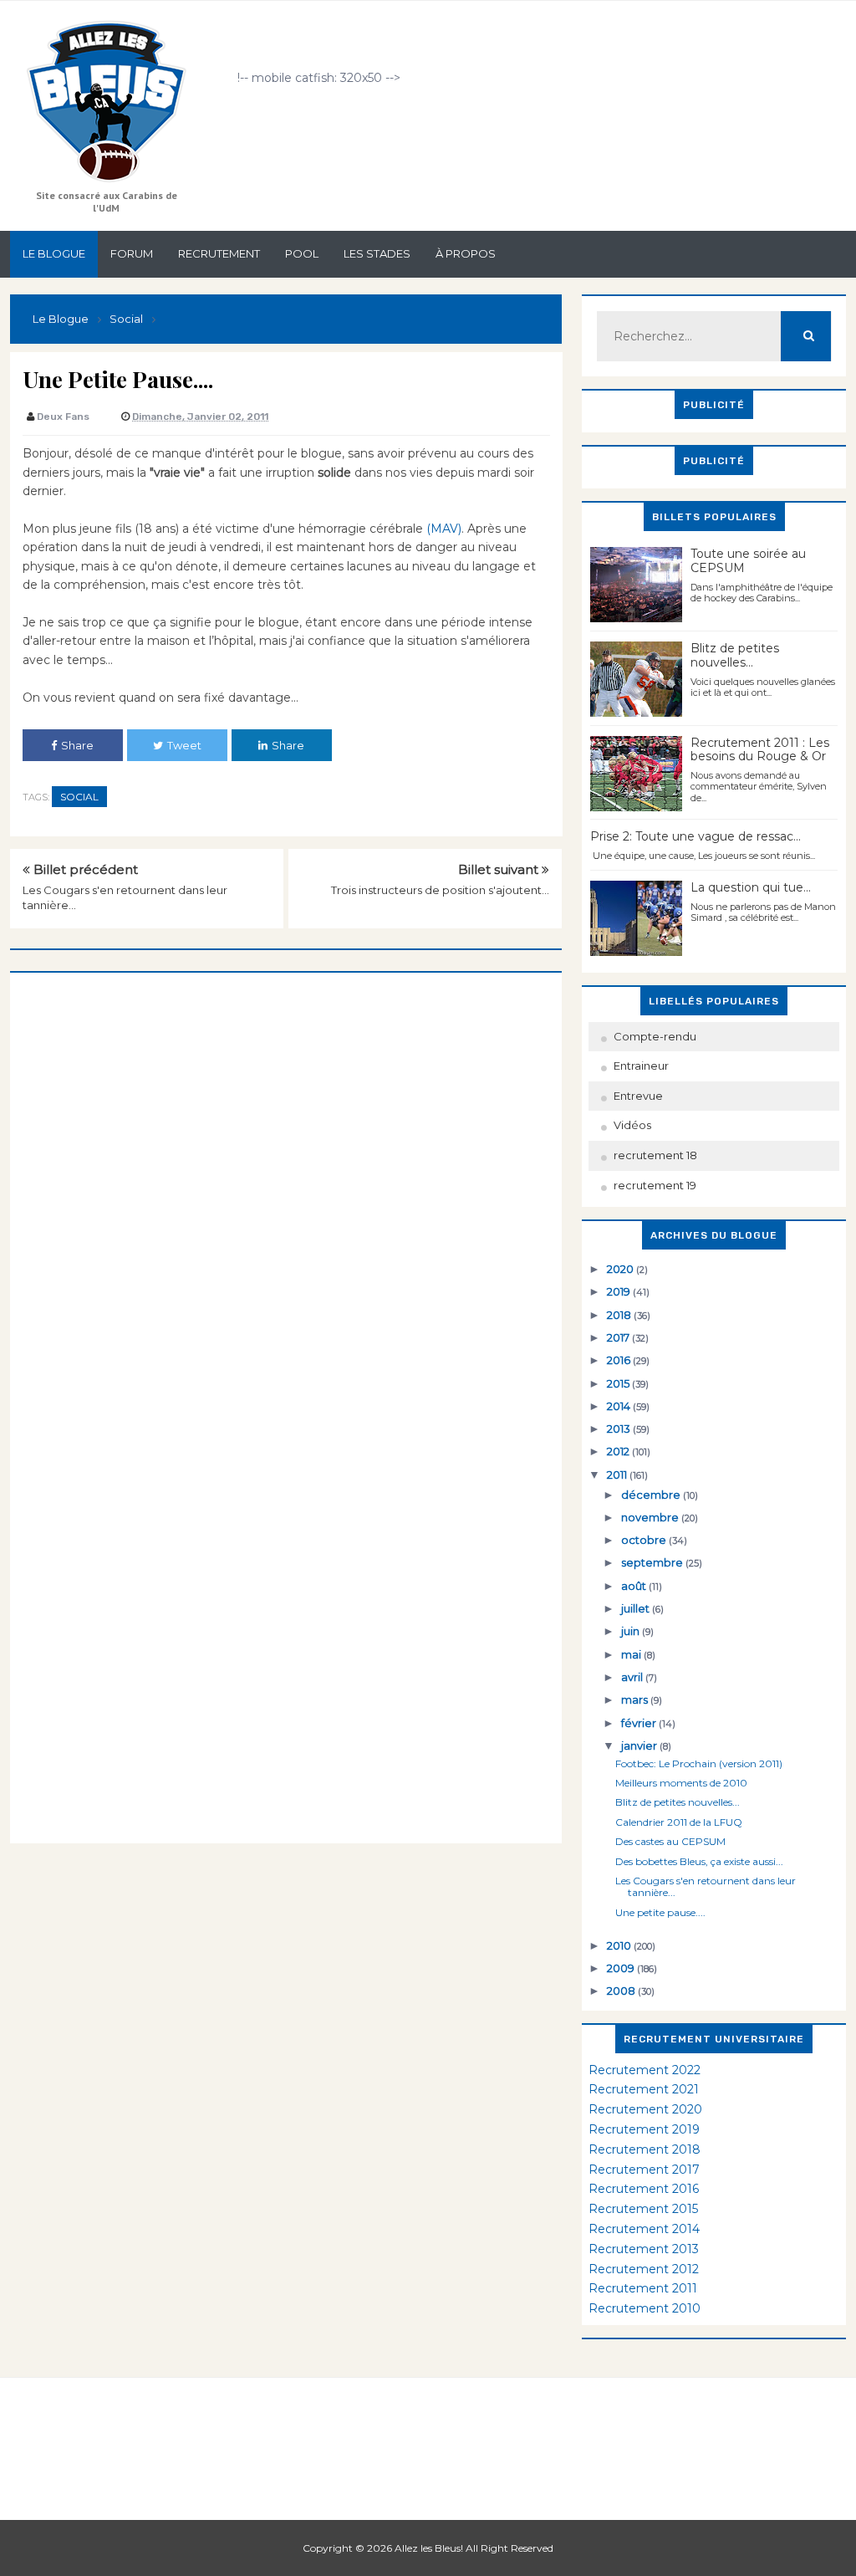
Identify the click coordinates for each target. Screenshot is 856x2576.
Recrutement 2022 (645, 2070)
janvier (640, 1745)
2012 (619, 1451)
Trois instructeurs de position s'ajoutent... (440, 890)
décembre (652, 1495)
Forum (132, 253)
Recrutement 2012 (644, 2269)
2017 (619, 1337)
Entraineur (641, 1066)
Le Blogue (54, 253)
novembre (651, 1517)
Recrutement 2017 (644, 2170)
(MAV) (444, 529)
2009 (622, 1968)
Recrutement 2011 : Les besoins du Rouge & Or (760, 750)
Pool (302, 253)
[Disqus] (286, 1182)
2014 (620, 1406)
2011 (618, 1475)
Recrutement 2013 (644, 2249)
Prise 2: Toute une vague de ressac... (695, 836)
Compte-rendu (655, 1036)
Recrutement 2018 (645, 2149)
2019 (620, 1291)
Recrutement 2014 (644, 2229)
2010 (620, 1945)
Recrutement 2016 (644, 2189)
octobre (645, 1540)
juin (632, 1631)
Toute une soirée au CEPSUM (748, 561)
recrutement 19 (655, 1185)
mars (636, 1699)
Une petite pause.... (660, 1912)
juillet (637, 1608)
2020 (622, 1269)
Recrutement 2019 (644, 2129)
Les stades (377, 253)
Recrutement (219, 253)
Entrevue (638, 1096)
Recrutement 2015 (643, 2209)
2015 (619, 1383)
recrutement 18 (655, 1155)
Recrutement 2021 (644, 2089)
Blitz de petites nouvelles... (735, 655)
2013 (620, 1429)
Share (77, 745)
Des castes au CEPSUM (670, 1841)
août (635, 1586)
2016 (620, 1360)
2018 (620, 1315)
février (640, 1723)
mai (632, 1654)
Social (79, 797)
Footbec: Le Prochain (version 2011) (699, 1763)
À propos (466, 253)
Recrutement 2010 (645, 2308)
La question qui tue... (751, 887)
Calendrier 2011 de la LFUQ (679, 1822)
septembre (653, 1562)
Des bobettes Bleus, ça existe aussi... (699, 1861)
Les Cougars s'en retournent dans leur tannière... (706, 1886)
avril (633, 1677)
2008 (622, 1991)
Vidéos (632, 1125)
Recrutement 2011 (643, 2288)
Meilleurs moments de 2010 (681, 1783)
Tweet (184, 745)
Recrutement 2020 (645, 2109)
